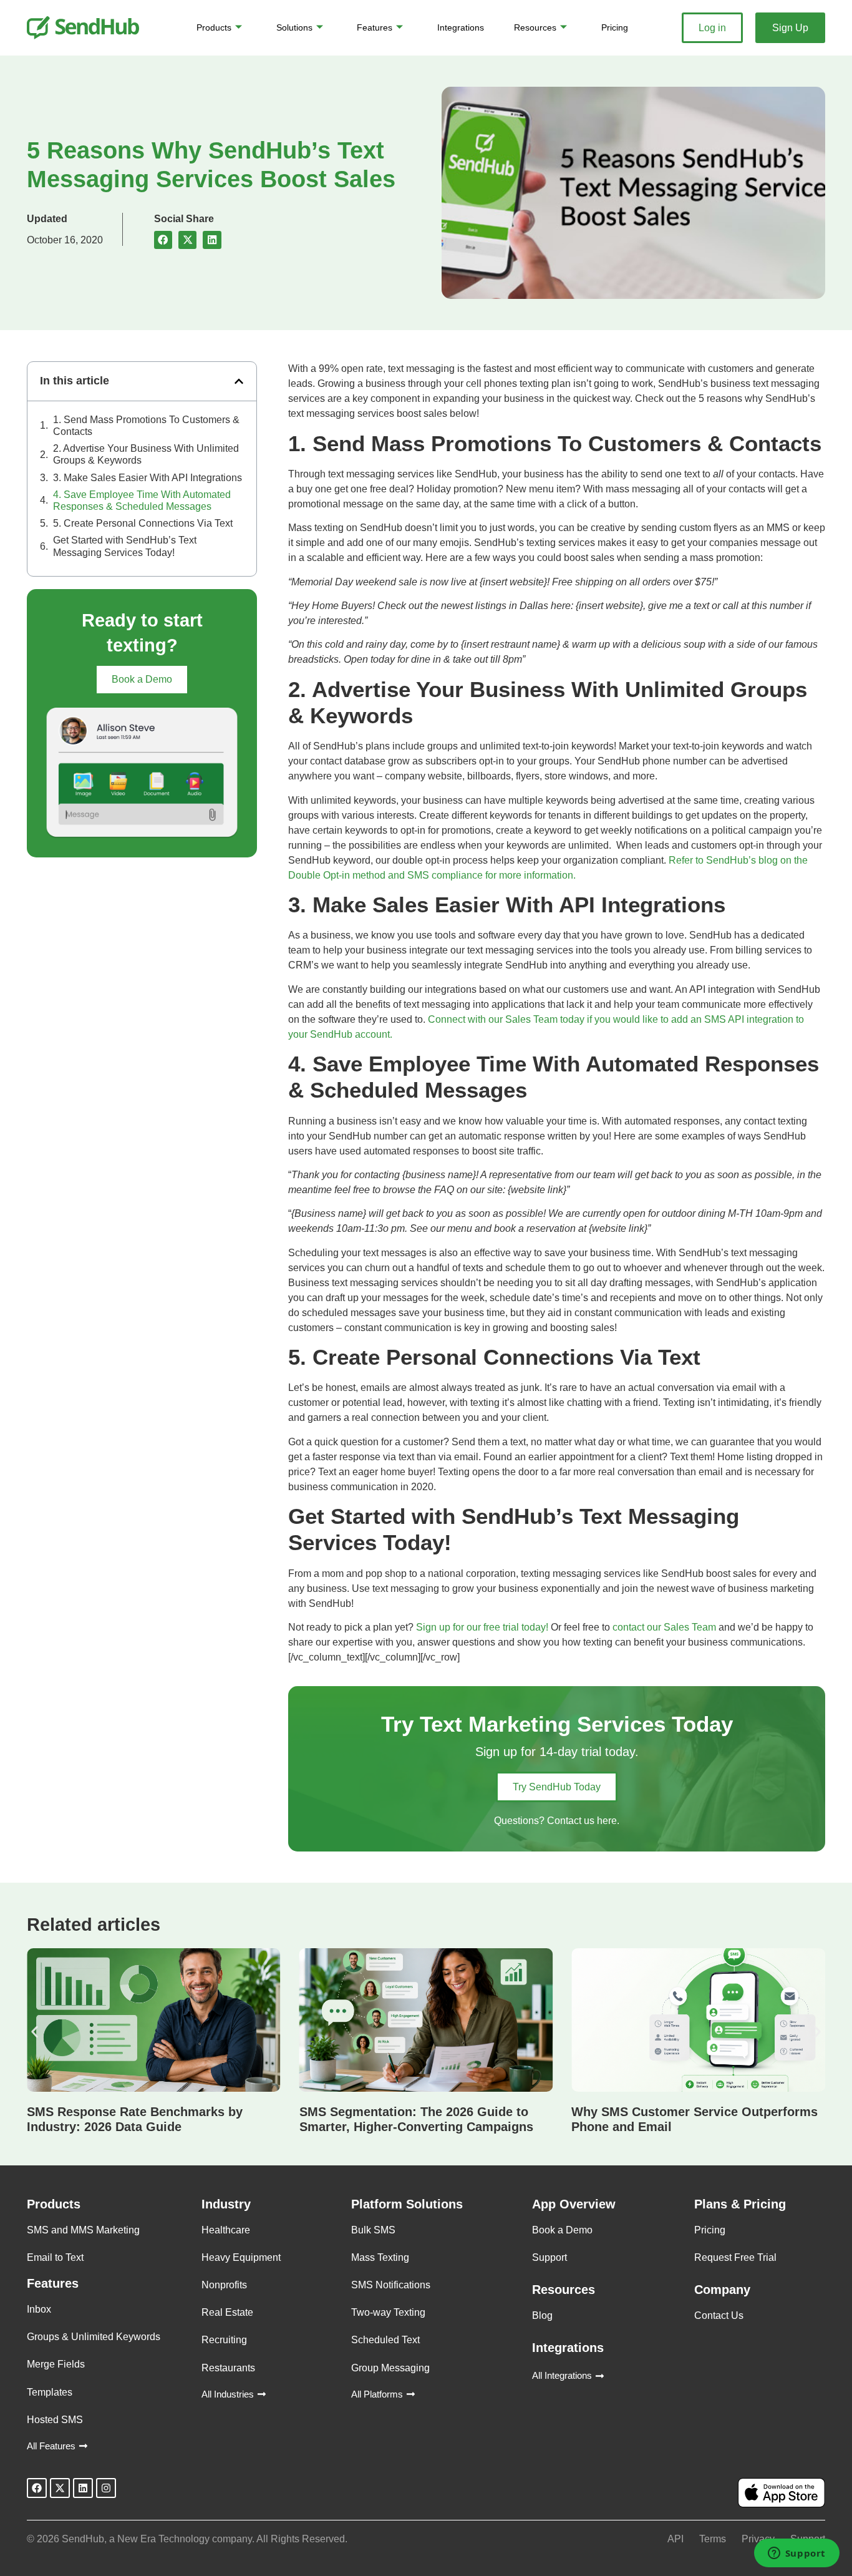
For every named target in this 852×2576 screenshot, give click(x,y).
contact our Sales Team (664, 1627)
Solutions (294, 27)
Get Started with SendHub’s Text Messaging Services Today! (125, 546)
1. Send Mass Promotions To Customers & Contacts (146, 426)
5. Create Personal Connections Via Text (143, 523)
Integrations (461, 27)
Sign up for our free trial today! (482, 1627)
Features (375, 27)
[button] (163, 240)
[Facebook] (37, 2488)
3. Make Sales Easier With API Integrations (148, 478)
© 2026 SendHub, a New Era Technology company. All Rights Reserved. (187, 2539)
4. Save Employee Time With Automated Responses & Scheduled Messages (142, 500)
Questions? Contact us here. (557, 1821)
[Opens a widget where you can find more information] (796, 2554)
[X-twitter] (60, 2488)
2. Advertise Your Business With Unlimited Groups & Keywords (146, 454)
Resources (535, 27)
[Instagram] (106, 2488)
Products (214, 27)
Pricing (615, 27)
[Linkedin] (83, 2488)
